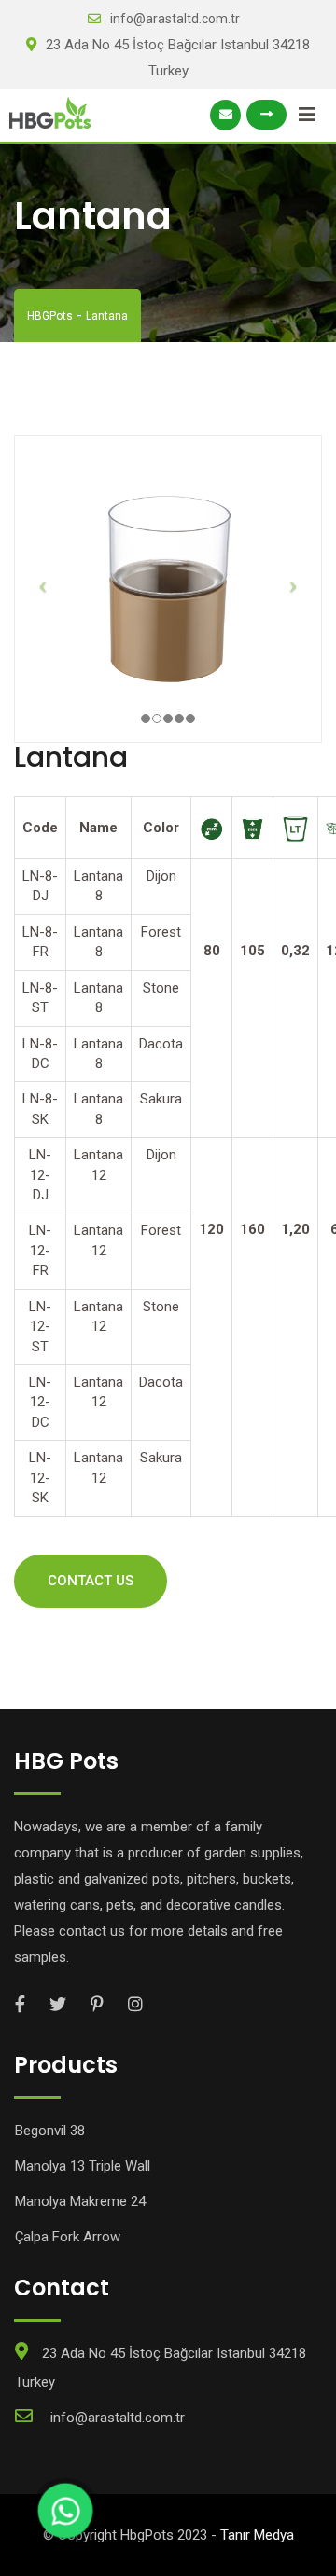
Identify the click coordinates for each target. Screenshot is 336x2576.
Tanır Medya (257, 2535)
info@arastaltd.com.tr (175, 19)
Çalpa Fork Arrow (68, 2237)
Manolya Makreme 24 (80, 2201)
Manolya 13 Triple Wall (83, 2166)
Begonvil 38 (50, 2131)
